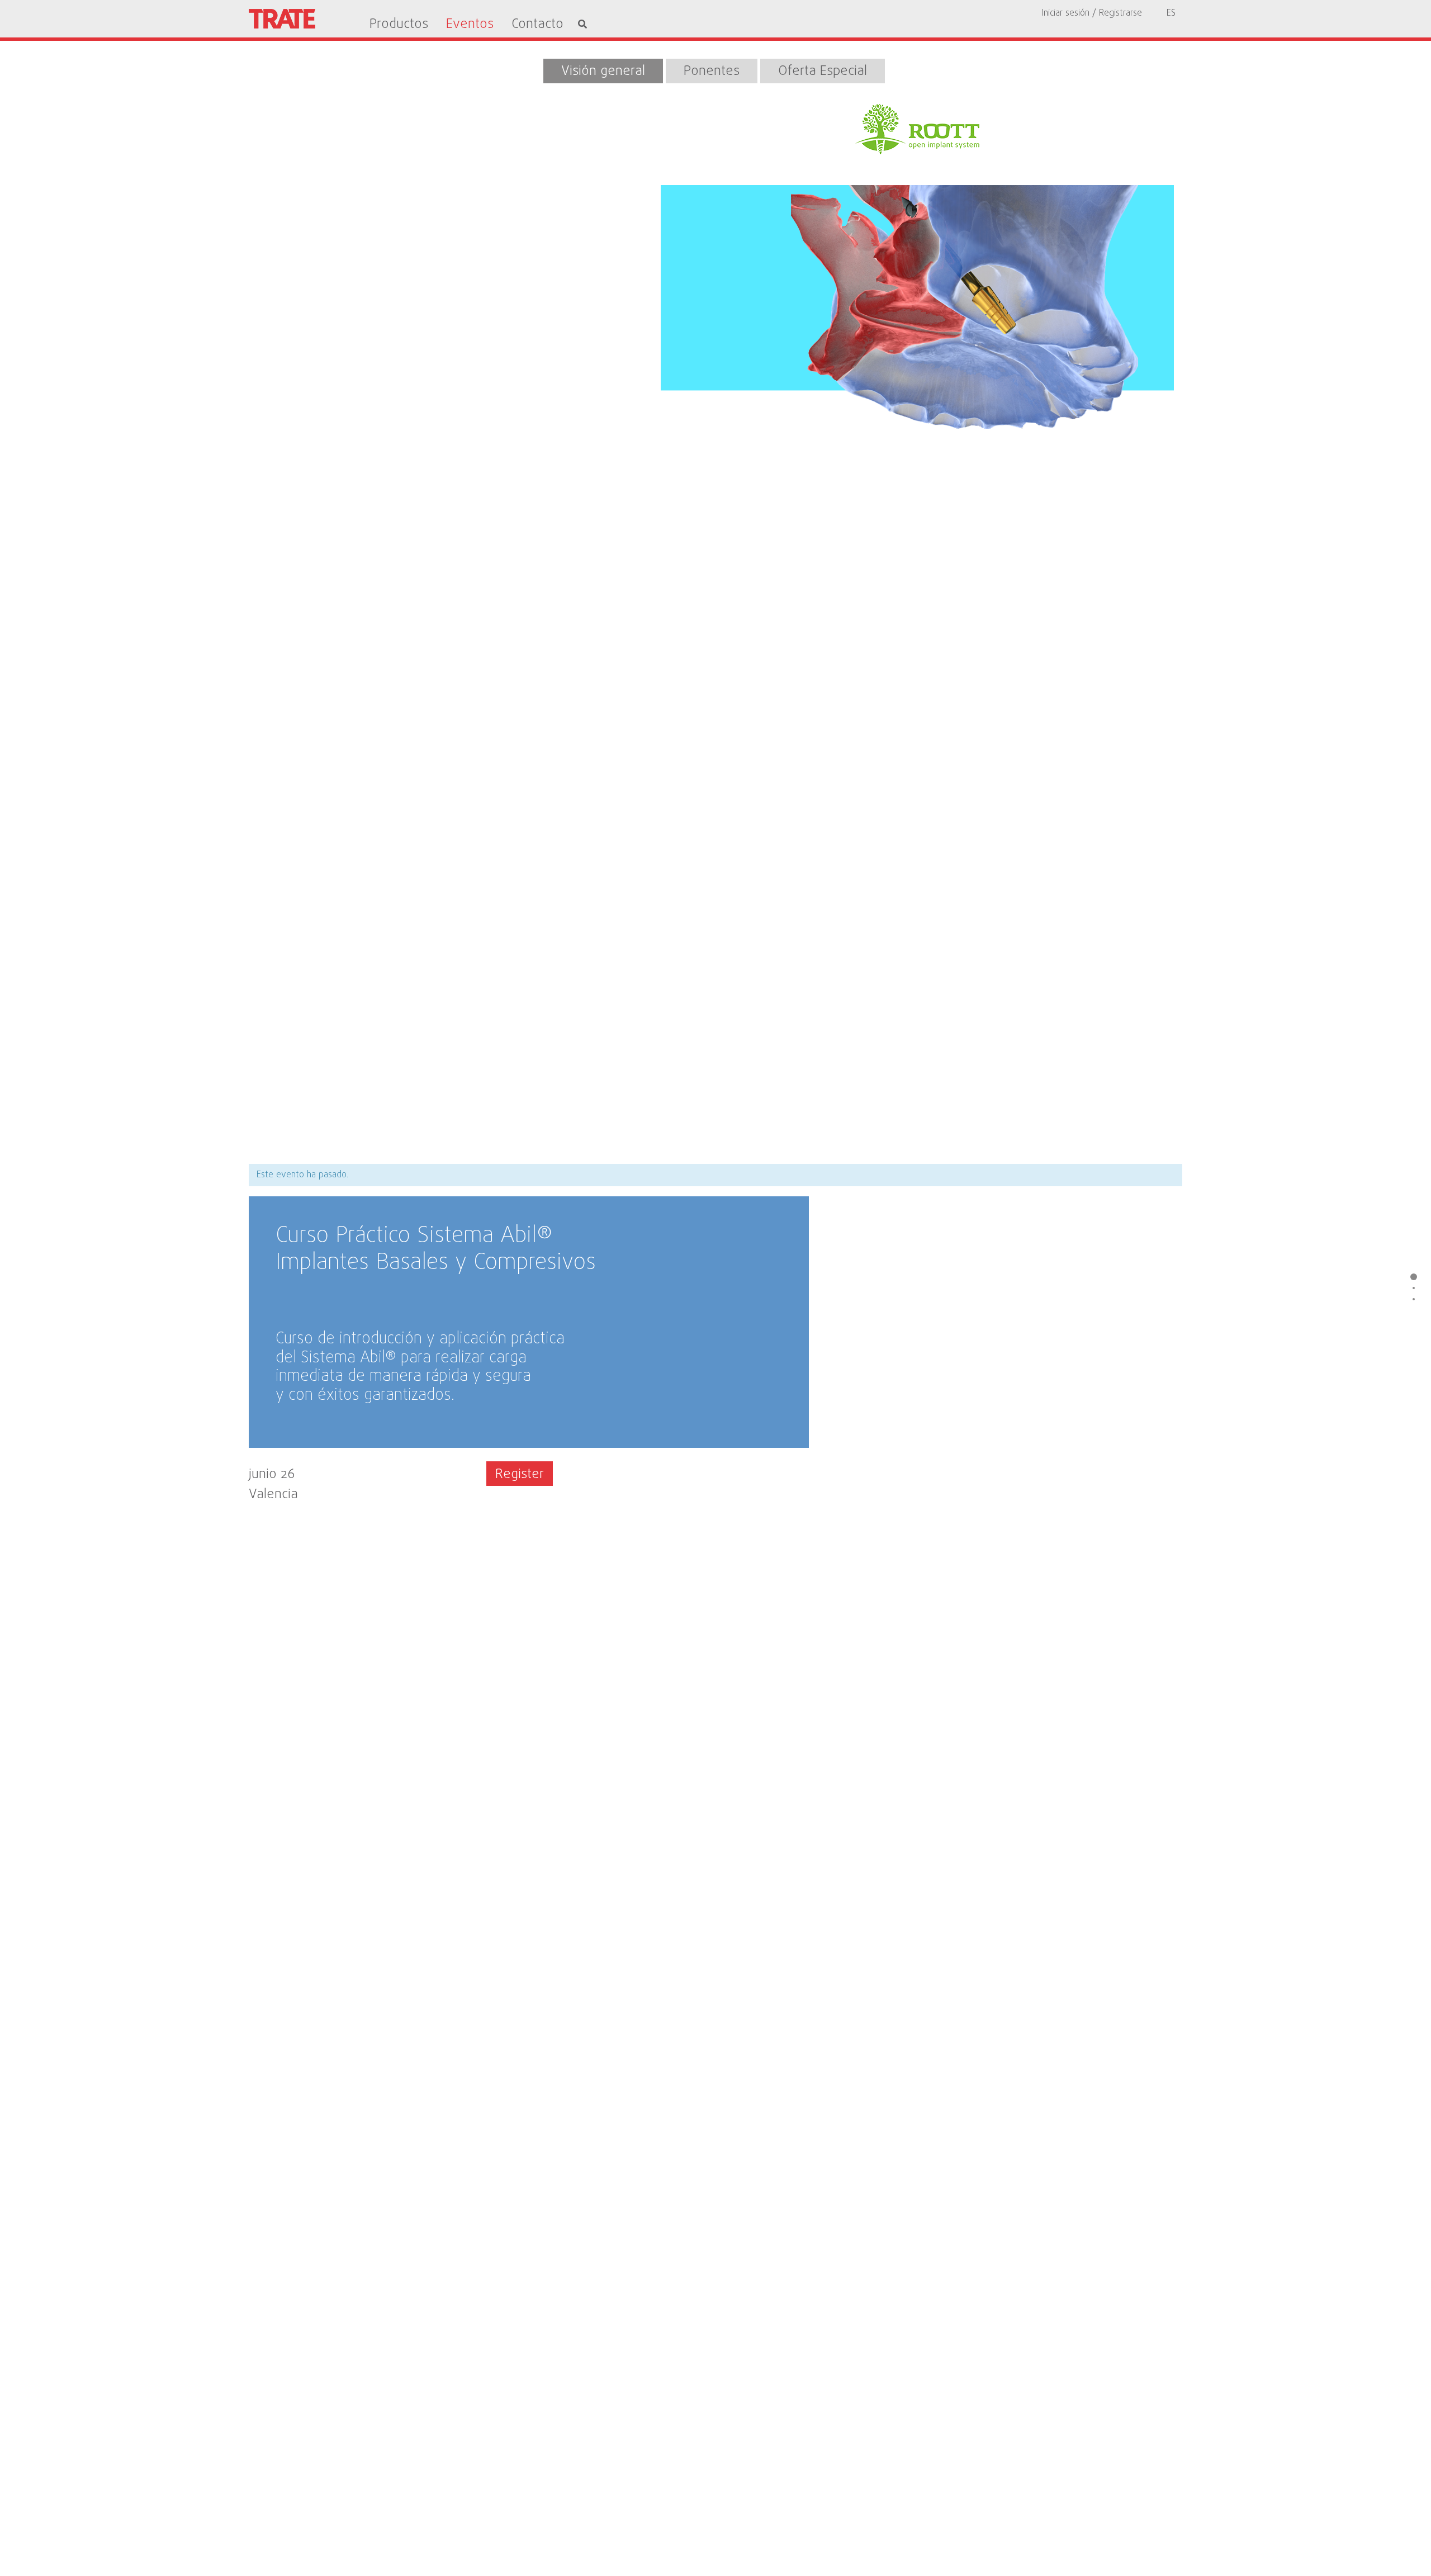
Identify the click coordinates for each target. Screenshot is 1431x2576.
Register (520, 1474)
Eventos (470, 25)
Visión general (603, 71)
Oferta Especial (823, 71)
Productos (399, 25)
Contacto (537, 25)
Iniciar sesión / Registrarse (1092, 13)
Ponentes (712, 71)
